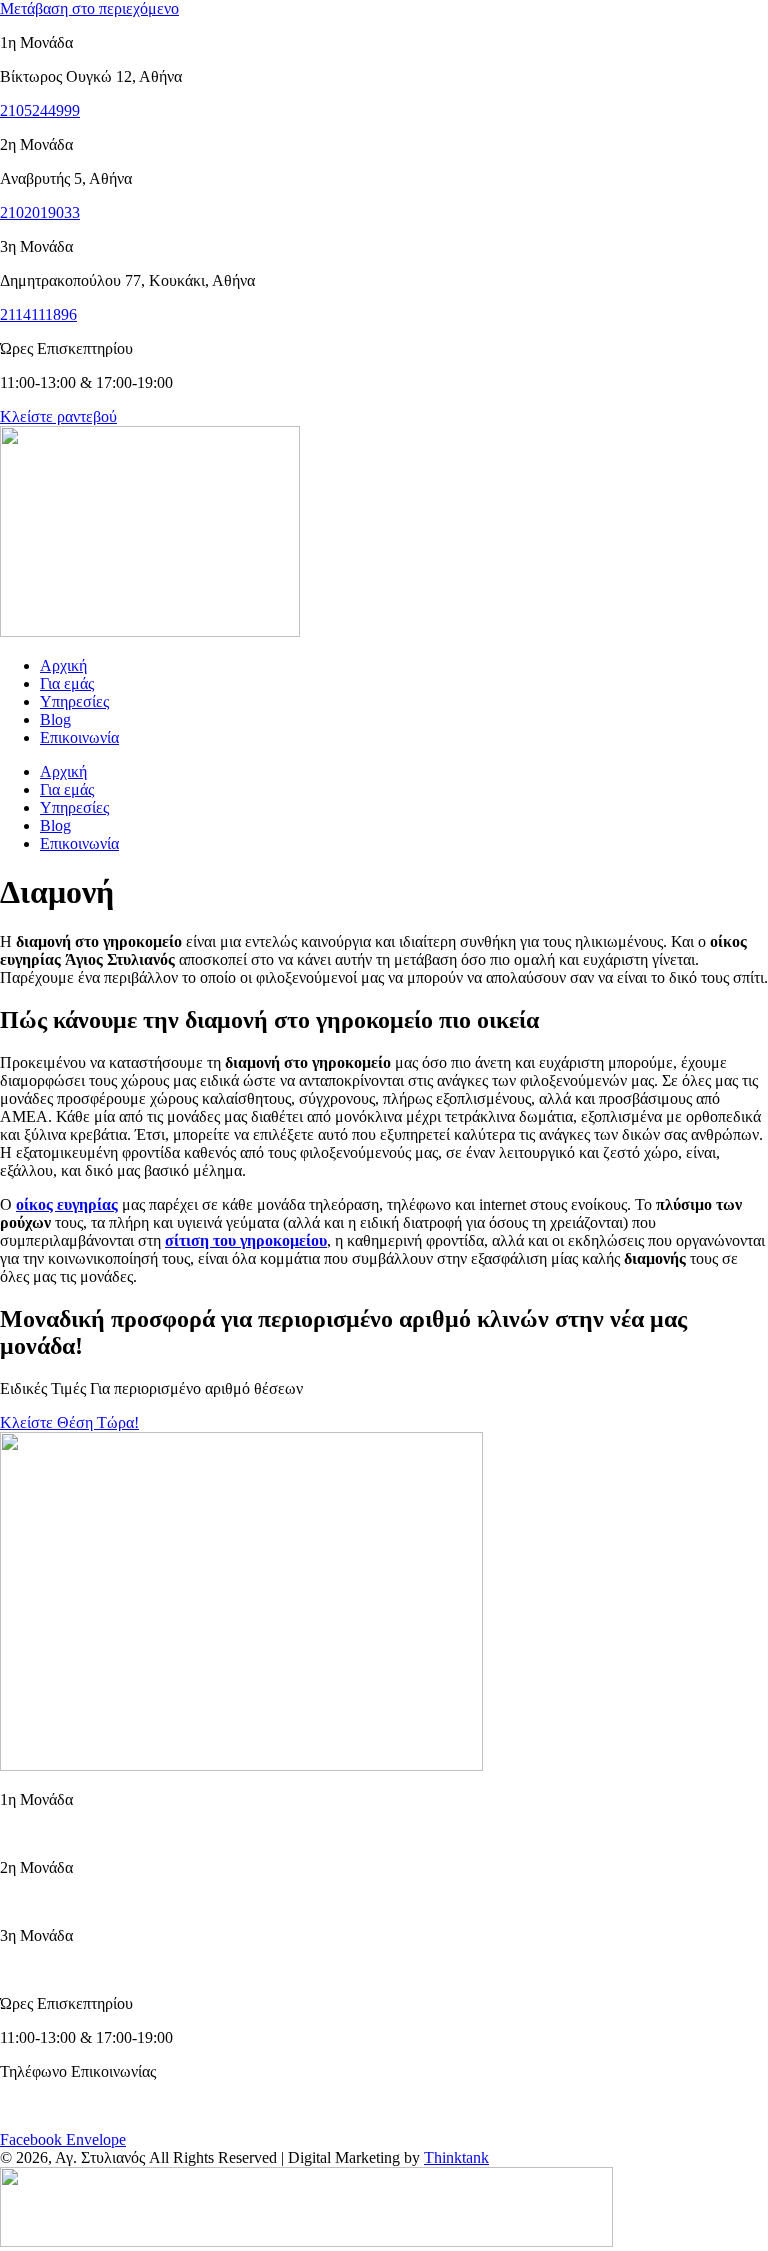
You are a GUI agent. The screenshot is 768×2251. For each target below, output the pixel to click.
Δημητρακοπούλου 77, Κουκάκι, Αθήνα (127, 1969)
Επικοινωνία (79, 737)
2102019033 (40, 212)
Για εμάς (67, 683)
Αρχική (63, 665)
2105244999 (40, 110)
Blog (55, 719)
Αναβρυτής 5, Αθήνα (66, 1901)
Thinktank (456, 2157)
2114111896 (38, 314)
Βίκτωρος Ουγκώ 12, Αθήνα (91, 1833)
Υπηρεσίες (74, 701)
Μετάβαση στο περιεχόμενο (89, 8)
